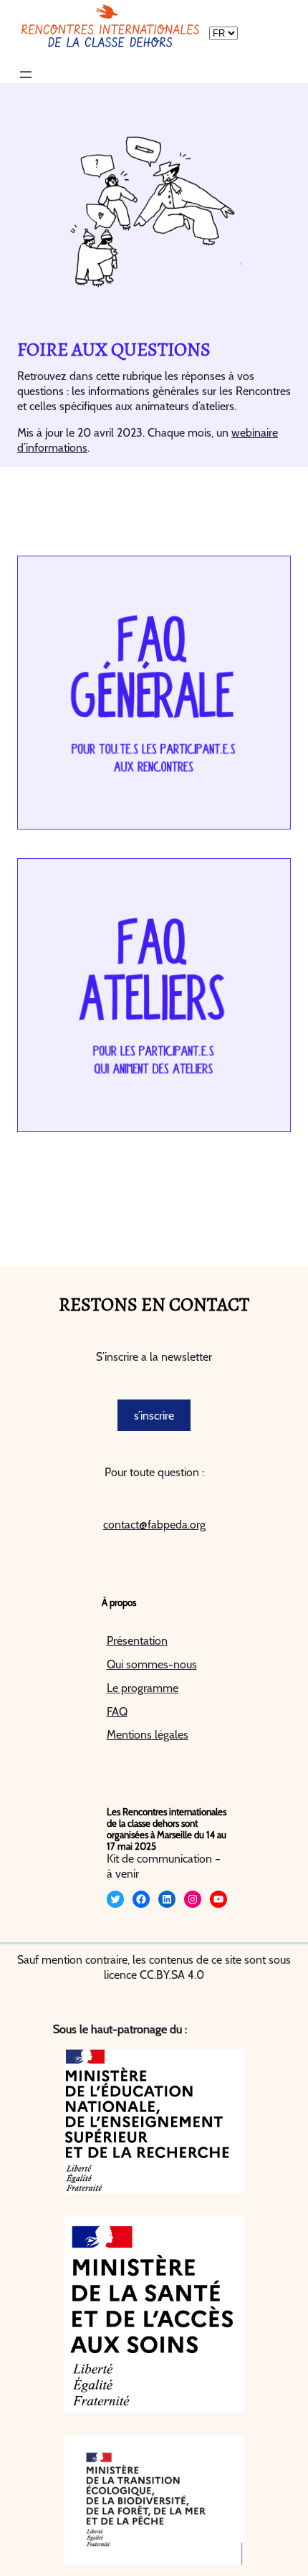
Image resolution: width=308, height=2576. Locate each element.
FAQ (117, 1712)
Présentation (137, 1641)
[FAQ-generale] (154, 693)
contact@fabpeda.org (154, 1525)
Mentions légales (148, 1735)
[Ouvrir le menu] (26, 75)
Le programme (143, 1688)
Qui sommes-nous (152, 1664)
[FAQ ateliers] (154, 995)
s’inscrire (154, 1416)
